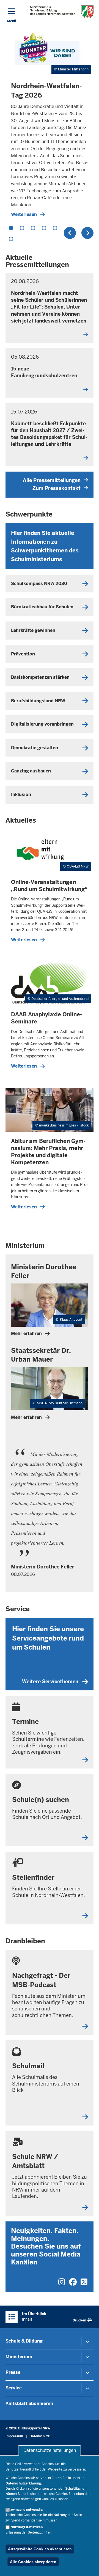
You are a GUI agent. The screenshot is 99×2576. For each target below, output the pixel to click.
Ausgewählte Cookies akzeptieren (40, 2549)
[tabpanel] (50, 125)
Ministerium (19, 2357)
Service (14, 2388)
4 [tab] (44, 228)
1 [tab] (11, 228)
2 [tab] (22, 228)
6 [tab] (11, 239)
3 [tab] (33, 228)
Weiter (87, 233)
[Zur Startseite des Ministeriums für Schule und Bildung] (62, 12)
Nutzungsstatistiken (27, 2527)
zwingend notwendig (27, 2510)
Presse (13, 2372)
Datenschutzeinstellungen (50, 2451)
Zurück (70, 233)
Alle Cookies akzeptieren (33, 2562)
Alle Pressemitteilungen (52, 480)
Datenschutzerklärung (23, 2483)
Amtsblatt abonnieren (29, 2404)
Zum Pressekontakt (57, 488)
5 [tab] (55, 228)
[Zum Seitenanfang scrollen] (88, 2566)
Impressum (14, 2436)
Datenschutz (39, 2436)
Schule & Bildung (24, 2341)
